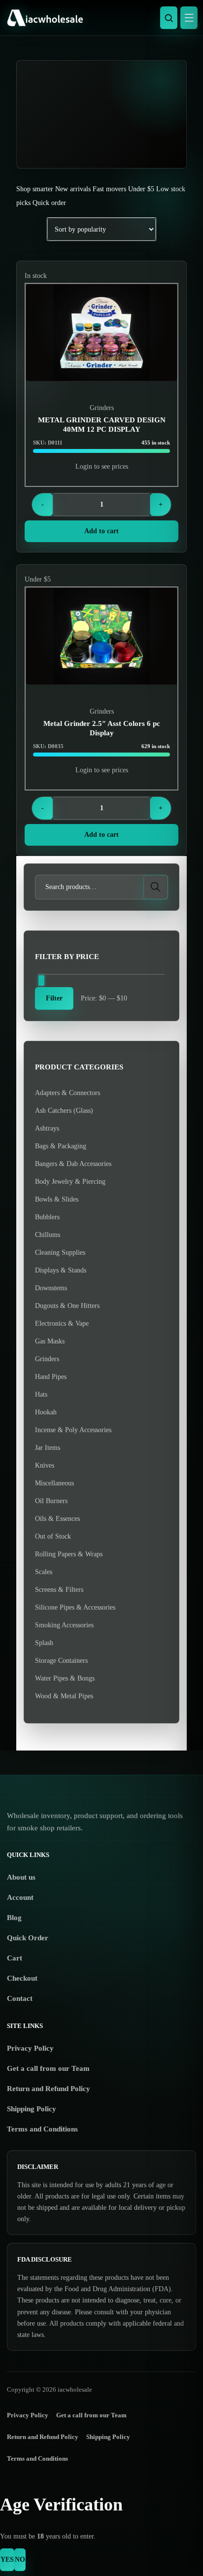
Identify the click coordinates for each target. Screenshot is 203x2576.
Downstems (51, 1288)
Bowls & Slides (57, 1199)
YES (7, 2559)
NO (20, 2559)
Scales (44, 1572)
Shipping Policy (32, 2109)
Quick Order (28, 1938)
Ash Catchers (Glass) (64, 1111)
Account (20, 1897)
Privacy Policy (30, 2048)
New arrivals (73, 189)
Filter (54, 998)
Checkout (22, 1978)
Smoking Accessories (64, 1625)
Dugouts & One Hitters (67, 1306)
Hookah (46, 1412)
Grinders (102, 408)
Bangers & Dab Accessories (73, 1164)
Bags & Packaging (61, 1146)
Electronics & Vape (62, 1323)
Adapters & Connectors (68, 1093)
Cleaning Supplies (60, 1253)
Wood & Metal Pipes (64, 1696)
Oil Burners (51, 1501)
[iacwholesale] (99, 18)
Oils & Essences (57, 1519)
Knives (45, 1465)
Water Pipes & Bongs (65, 1678)
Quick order (49, 203)
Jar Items (48, 1448)
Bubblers (47, 1217)
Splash (44, 1643)
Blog (14, 1918)
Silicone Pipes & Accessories (75, 1607)
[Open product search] (169, 18)
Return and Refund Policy (49, 2089)
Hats (41, 1394)
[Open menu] (189, 18)
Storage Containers (61, 1661)
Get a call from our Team (48, 2068)
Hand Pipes (51, 1377)
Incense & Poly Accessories (73, 1430)
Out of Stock (53, 1536)
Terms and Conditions (42, 2129)
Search (156, 887)
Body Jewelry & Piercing (70, 1182)
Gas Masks (50, 1341)
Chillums (48, 1235)
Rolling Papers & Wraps (69, 1554)
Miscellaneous (54, 1483)
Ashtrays (47, 1128)
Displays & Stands (61, 1270)
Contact (20, 1998)
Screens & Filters (59, 1590)
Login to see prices (102, 466)
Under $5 (141, 189)
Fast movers (109, 189)
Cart (15, 1958)
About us (21, 1877)
